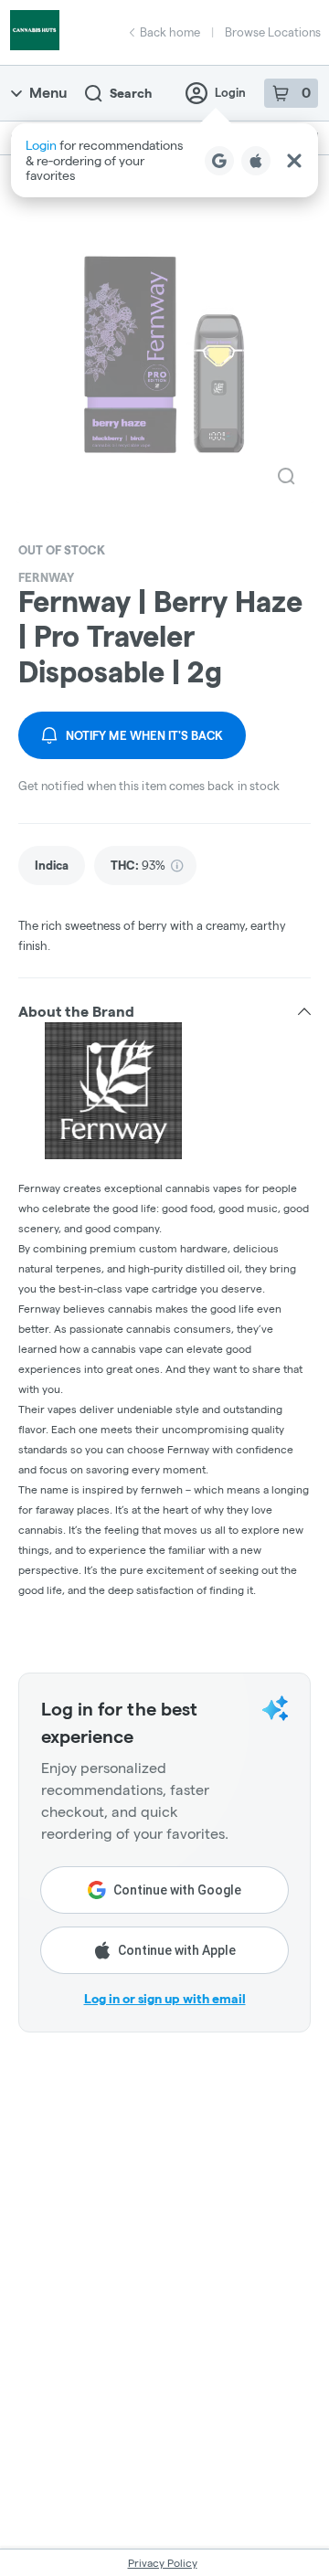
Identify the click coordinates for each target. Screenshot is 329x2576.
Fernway (46, 577)
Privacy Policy (163, 2563)
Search (131, 93)
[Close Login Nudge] (294, 161)
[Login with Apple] (256, 161)
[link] (52, 866)
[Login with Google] (219, 161)
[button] (164, 160)
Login (230, 92)
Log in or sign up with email (165, 1999)
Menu (48, 93)
